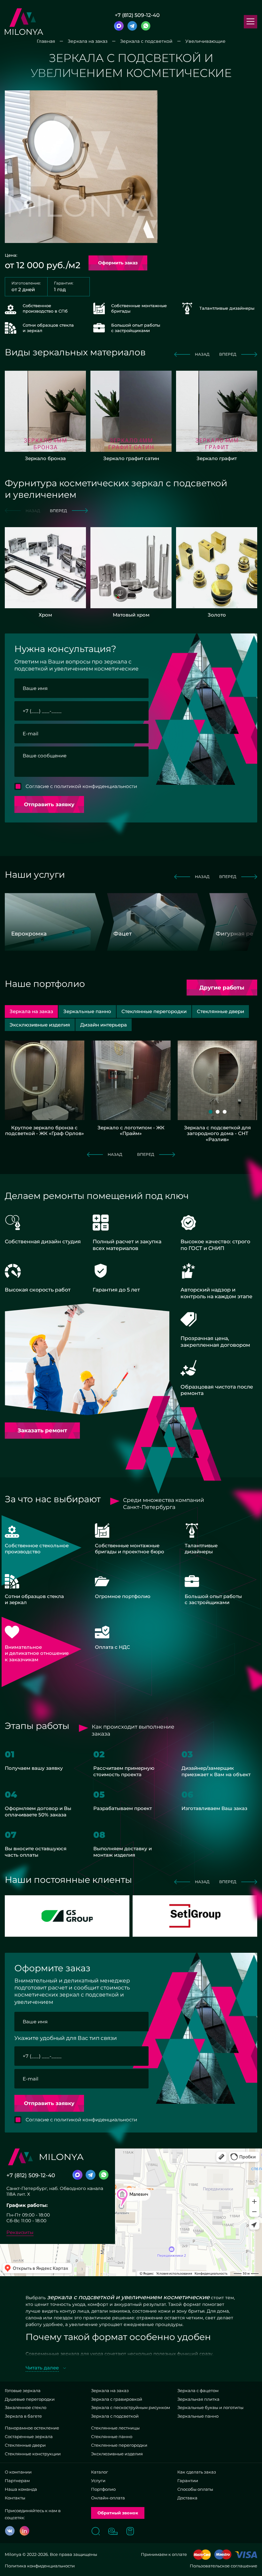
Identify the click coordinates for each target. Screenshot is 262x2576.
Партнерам (17, 2481)
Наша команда (21, 2489)
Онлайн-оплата (108, 2498)
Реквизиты (20, 2232)
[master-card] (202, 2555)
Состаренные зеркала (29, 2436)
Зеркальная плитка (198, 2399)
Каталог (100, 2472)
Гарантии (188, 2481)
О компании (18, 2472)
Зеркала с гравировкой (117, 2399)
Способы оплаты (195, 2489)
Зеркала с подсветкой (115, 2416)
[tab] (87, 1011)
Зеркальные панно (198, 2416)
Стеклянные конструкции (33, 2454)
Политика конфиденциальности (40, 2566)
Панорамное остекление (32, 2428)
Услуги (98, 2481)
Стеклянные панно (112, 2436)
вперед (228, 354)
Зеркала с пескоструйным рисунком (131, 2407)
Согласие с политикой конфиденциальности (81, 786)
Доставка (187, 2498)
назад (202, 354)
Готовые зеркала (23, 2390)
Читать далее (42, 2368)
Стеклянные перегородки (119, 2445)
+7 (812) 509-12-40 (137, 15)
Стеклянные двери (25, 2445)
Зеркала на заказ (110, 2390)
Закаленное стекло (26, 2407)
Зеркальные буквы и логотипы (210, 2407)
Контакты (15, 2498)
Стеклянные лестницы (115, 2428)
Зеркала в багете (23, 2416)
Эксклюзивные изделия (117, 2454)
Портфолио (103, 2489)
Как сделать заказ (197, 2472)
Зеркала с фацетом (198, 2390)
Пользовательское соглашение (223, 2566)
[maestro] (223, 2555)
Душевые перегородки (30, 2399)
